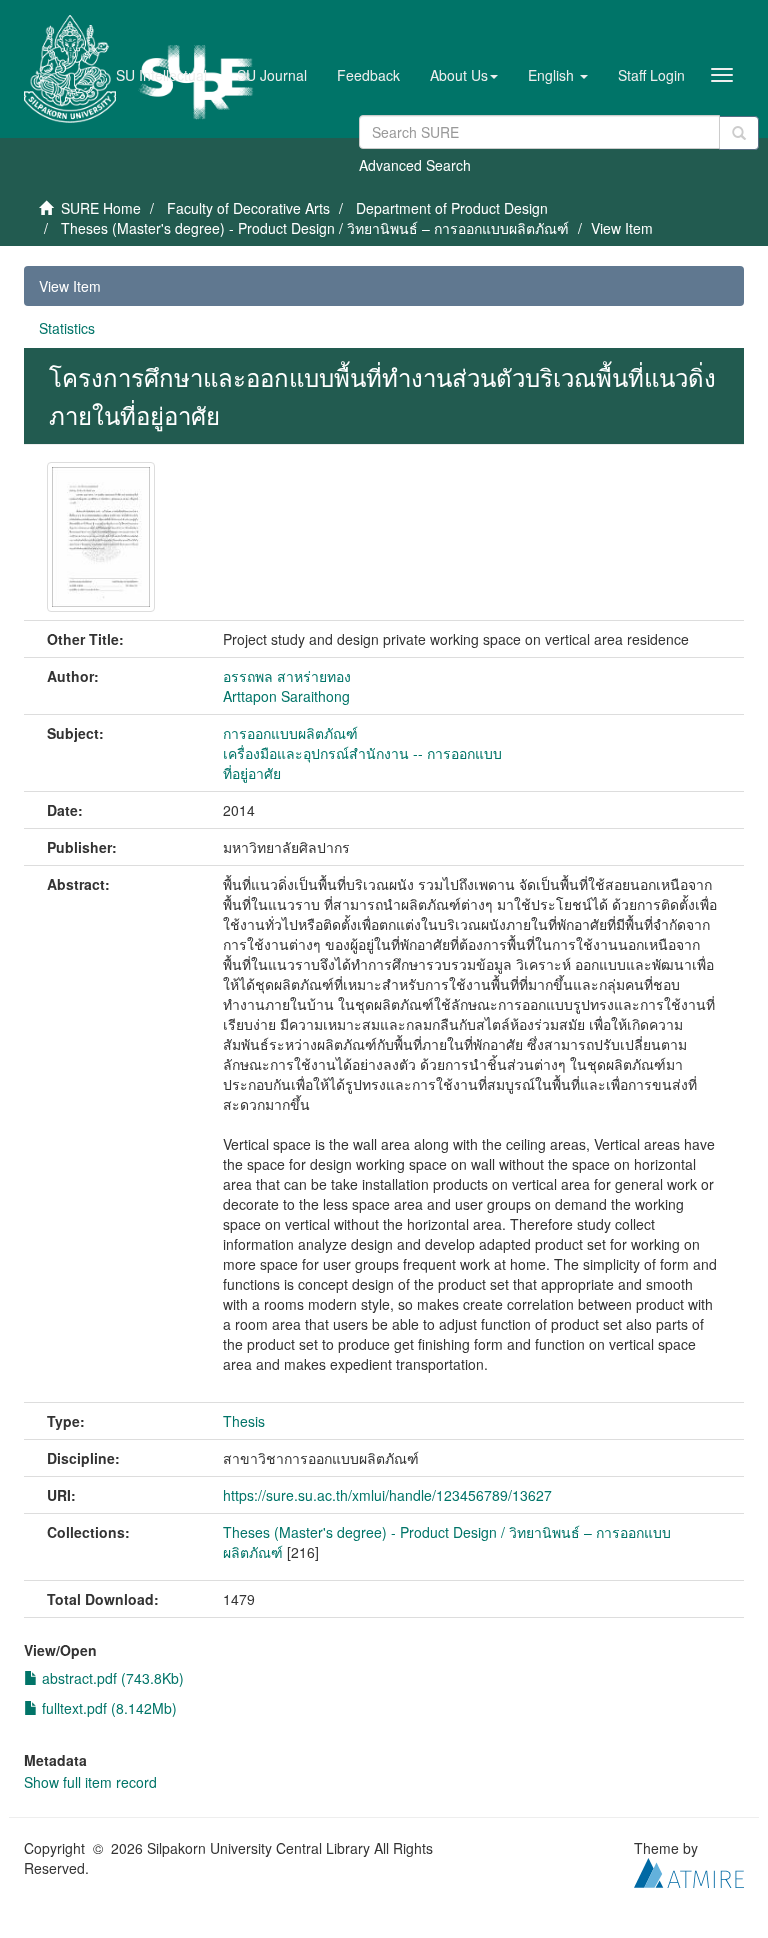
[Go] (739, 133)
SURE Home (101, 208)
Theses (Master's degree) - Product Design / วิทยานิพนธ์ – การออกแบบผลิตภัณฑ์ (315, 228)
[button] (464, 75)
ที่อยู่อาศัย (252, 773)
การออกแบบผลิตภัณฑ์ (290, 733)
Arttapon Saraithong (286, 696)
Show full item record (90, 1782)
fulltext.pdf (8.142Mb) (107, 1708)
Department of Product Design (452, 208)
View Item (70, 286)
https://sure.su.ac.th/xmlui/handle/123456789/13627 (387, 1495)
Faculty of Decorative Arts (248, 208)
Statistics (67, 328)
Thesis (244, 1421)
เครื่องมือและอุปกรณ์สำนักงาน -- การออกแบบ (362, 753)
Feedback (368, 75)
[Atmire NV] (689, 1870)
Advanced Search (415, 165)
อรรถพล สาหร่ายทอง (287, 676)
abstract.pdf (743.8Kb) (111, 1678)
